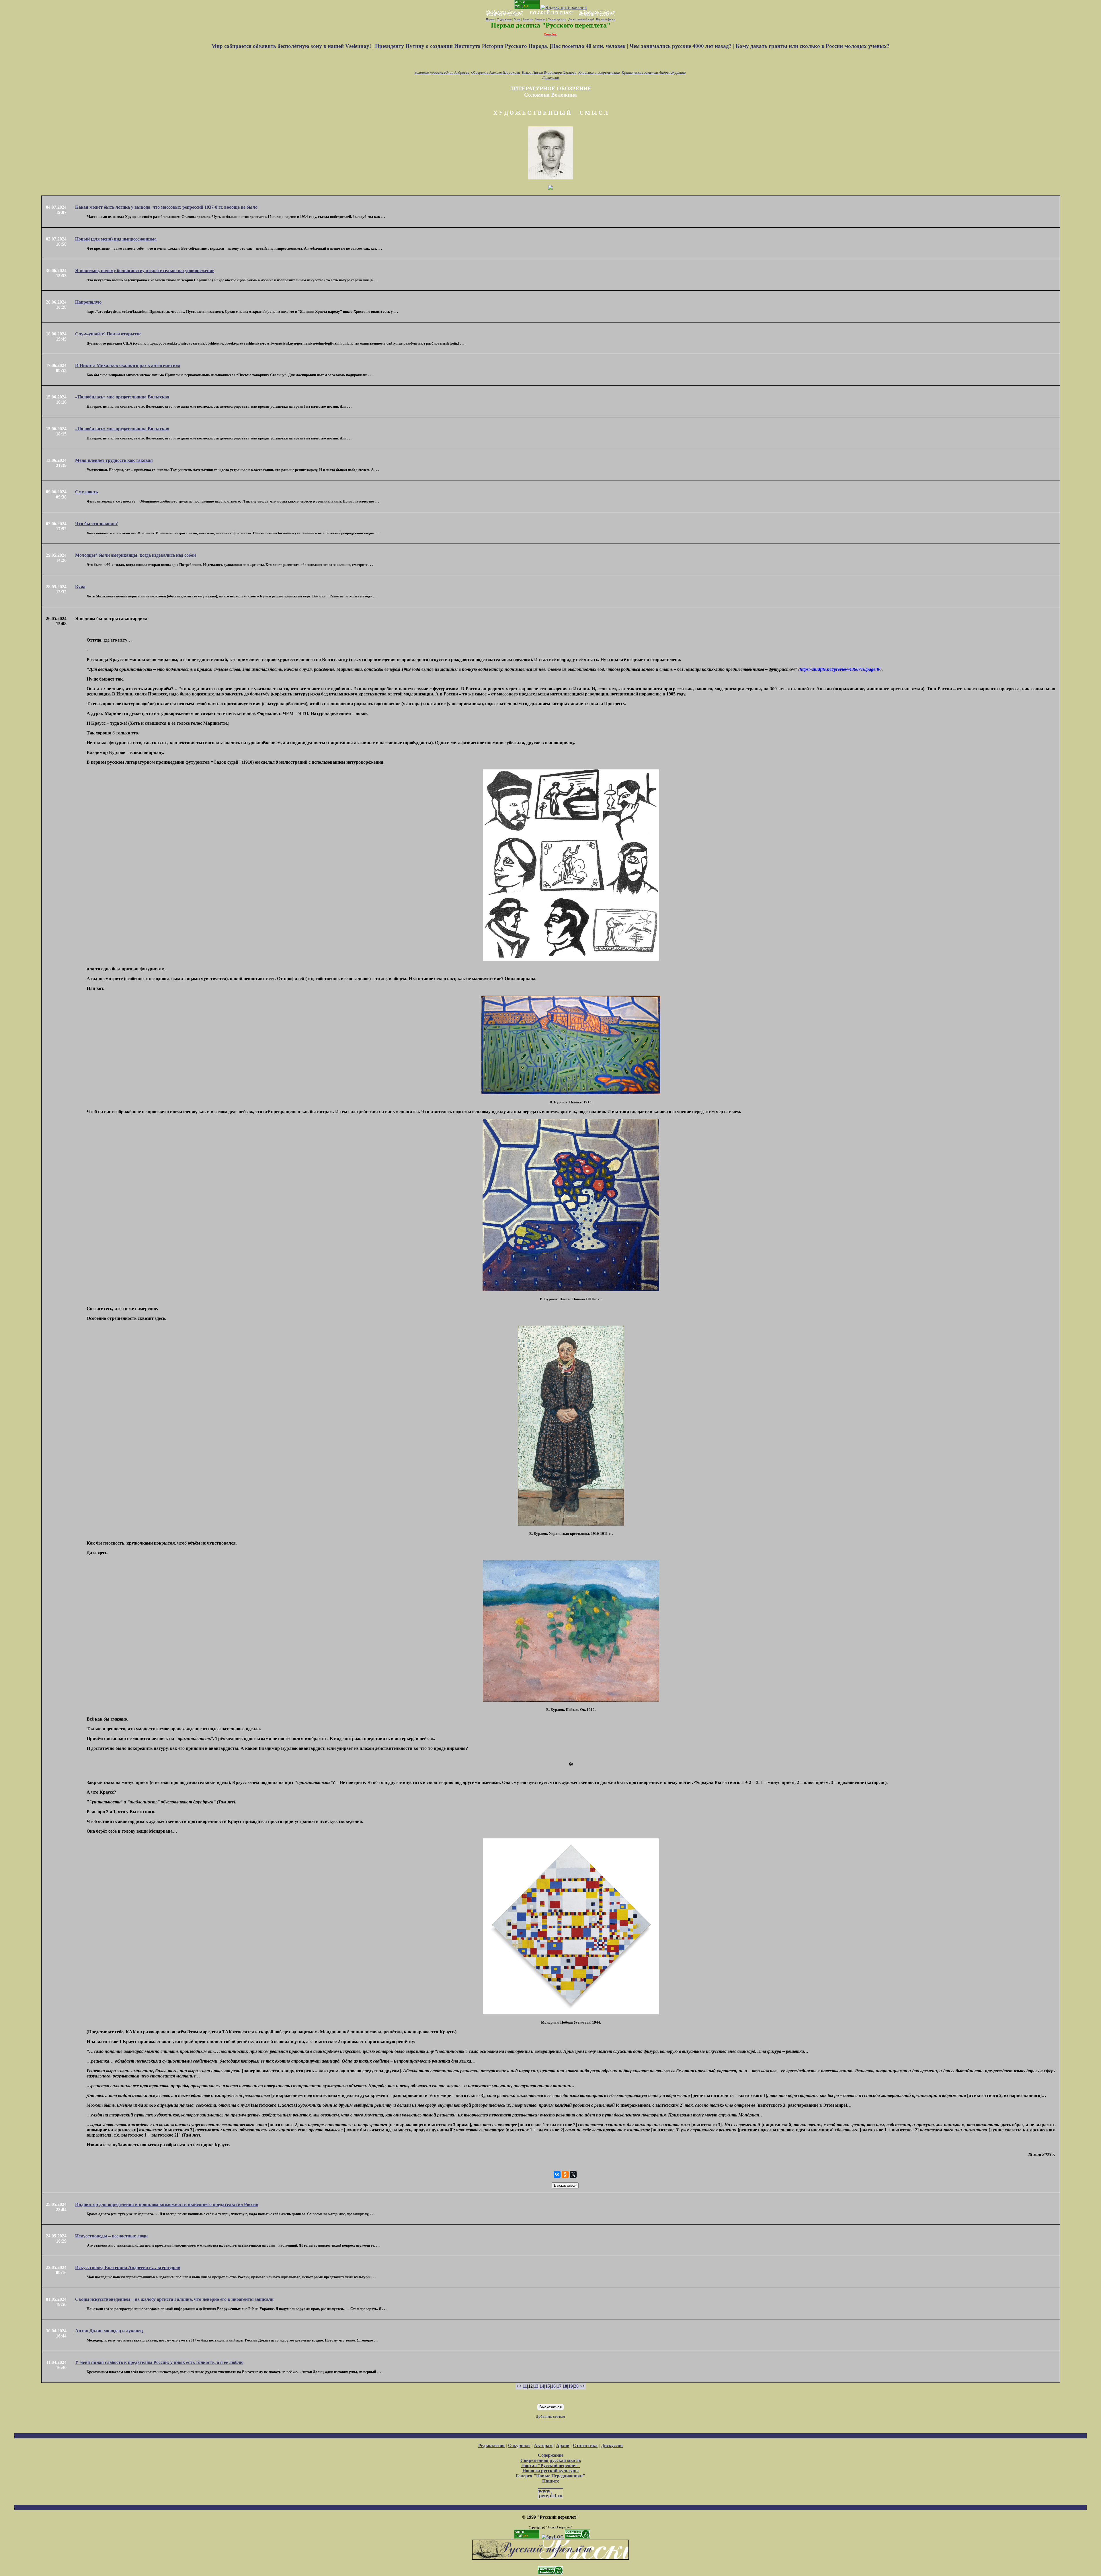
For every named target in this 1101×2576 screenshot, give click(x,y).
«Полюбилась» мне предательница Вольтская (122, 397)
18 (565, 2386)
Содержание (504, 19)
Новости (540, 19)
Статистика (585, 2445)
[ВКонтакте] (557, 2174)
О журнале (519, 2445)
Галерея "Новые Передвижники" (550, 2476)
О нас (517, 19)
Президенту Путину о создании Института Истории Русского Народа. (462, 46)
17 (559, 2386)
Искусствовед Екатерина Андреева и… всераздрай (128, 2267)
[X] (573, 2174)
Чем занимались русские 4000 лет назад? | (683, 46)
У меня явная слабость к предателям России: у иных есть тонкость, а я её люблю (159, 2362)
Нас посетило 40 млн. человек (588, 46)
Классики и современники (599, 72)
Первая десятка (557, 19)
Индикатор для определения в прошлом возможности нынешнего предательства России (167, 2204)
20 (576, 2386)
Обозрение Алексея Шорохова (496, 72)
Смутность (86, 492)
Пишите (551, 2481)
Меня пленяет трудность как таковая (114, 460)
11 (525, 2386)
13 (536, 2386)
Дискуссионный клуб (581, 19)
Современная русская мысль (551, 2460)
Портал (490, 19)
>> (582, 2386)
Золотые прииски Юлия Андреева (442, 72)
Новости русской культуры (551, 2471)
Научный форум (606, 19)
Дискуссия (550, 78)
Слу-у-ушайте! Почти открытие (108, 334)
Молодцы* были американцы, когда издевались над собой (135, 555)
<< (519, 2386)
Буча (80, 587)
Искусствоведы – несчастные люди (111, 2236)
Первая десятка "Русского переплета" (551, 25)
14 (542, 2386)
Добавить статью (550, 2416)
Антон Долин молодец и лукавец (109, 2331)
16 (553, 2386)
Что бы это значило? (96, 524)
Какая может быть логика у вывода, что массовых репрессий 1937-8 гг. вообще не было (166, 207)
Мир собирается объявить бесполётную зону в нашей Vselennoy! (292, 46)
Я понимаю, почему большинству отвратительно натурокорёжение (145, 270)
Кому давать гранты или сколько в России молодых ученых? (813, 46)
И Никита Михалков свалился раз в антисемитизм (128, 365)
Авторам (528, 19)
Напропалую (88, 302)
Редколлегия (491, 2445)
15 (548, 2386)
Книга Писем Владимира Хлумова (549, 72)
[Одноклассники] (565, 2174)
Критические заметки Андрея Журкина (654, 72)
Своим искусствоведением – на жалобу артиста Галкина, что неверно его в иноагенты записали (174, 2299)
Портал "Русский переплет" (550, 2465)
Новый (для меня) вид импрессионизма (116, 239)
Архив (563, 2445)
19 (571, 2386)
